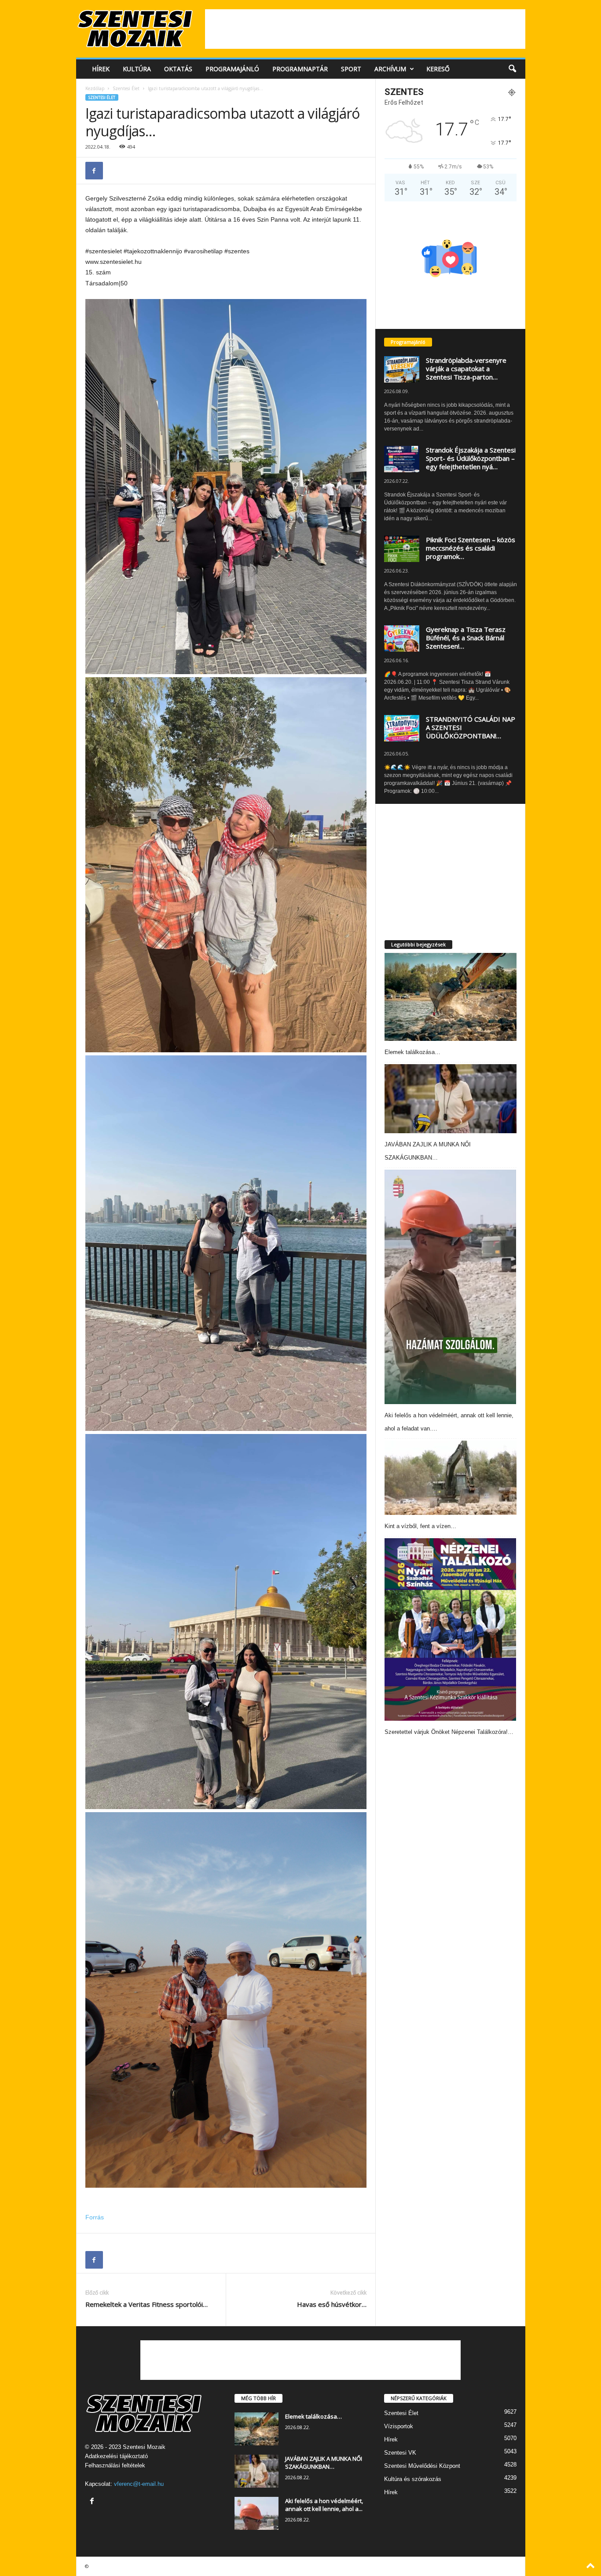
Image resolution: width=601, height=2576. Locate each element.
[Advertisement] (365, 29)
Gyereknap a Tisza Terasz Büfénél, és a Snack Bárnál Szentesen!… (466, 638)
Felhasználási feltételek (115, 2465)
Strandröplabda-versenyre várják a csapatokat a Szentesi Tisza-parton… (466, 369)
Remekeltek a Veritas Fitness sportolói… (147, 2304)
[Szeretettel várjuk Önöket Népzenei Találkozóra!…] (451, 1629)
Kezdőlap (95, 88)
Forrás (95, 2217)
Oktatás (178, 69)
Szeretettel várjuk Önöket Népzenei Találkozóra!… (449, 1732)
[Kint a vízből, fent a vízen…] (451, 1478)
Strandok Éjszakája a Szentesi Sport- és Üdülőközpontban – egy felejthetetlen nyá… (471, 458)
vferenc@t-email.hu (139, 2484)
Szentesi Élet (126, 88)
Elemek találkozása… (412, 1052)
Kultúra (137, 69)
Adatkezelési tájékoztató (116, 2456)
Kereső (438, 69)
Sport (351, 69)
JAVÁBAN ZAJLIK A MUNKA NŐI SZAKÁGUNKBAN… (324, 2463)
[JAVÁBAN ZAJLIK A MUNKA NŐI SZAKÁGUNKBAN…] (451, 1099)
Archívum (390, 69)
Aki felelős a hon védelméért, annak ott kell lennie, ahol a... (324, 2505)
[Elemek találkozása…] (451, 997)
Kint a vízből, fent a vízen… (420, 1526)
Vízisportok (399, 2426)
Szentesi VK (400, 2453)
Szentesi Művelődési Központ (422, 2466)
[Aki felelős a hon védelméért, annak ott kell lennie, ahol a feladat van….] (451, 1287)
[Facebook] (94, 171)
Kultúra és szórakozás (413, 2479)
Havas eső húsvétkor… (332, 2304)
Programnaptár (300, 69)
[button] (512, 69)
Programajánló (232, 69)
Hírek (101, 69)
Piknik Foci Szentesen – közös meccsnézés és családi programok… (471, 548)
